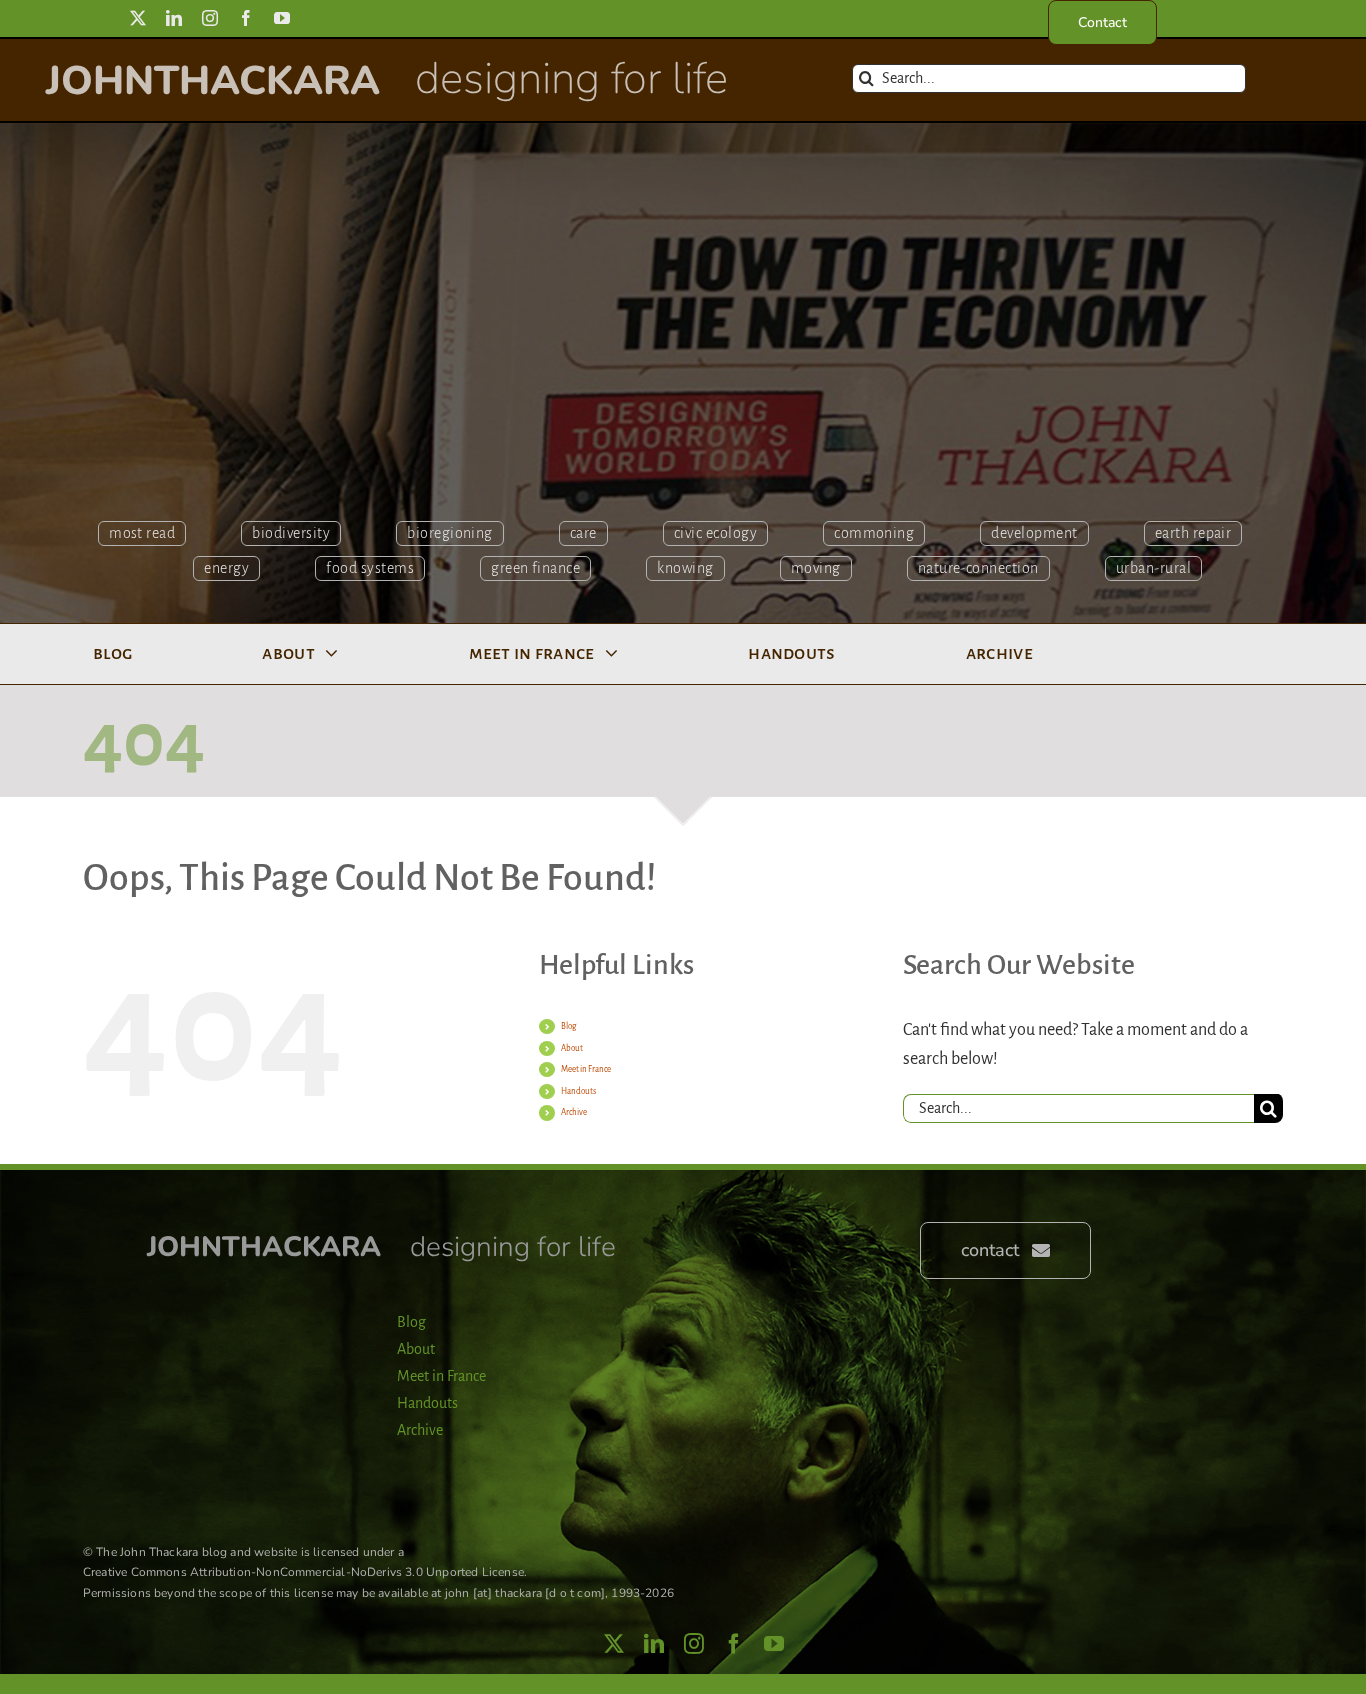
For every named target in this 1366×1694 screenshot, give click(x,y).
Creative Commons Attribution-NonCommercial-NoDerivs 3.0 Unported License (303, 1572)
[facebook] (246, 18)
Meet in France (586, 1069)
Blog (568, 1026)
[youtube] (282, 18)
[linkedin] (174, 18)
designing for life (571, 79)
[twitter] (138, 18)
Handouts (578, 1091)
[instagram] (210, 18)
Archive (574, 1112)
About (572, 1048)
